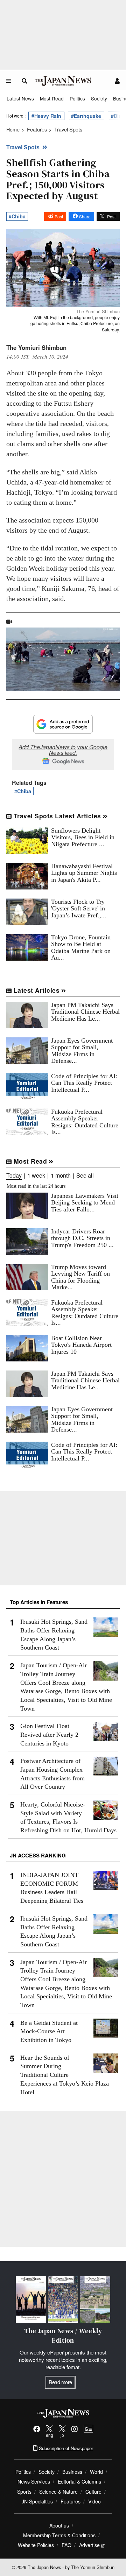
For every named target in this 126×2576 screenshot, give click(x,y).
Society (99, 98)
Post (59, 216)
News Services (34, 2481)
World (96, 2472)
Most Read (52, 98)
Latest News (20, 98)
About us (59, 2525)
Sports (24, 2492)
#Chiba (17, 216)
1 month (61, 1176)
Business (72, 2472)
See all (85, 1176)
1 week (36, 1176)
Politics (77, 98)
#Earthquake (86, 116)
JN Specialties (37, 2501)
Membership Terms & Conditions (59, 2535)
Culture (93, 2492)
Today (14, 1176)
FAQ (66, 2545)
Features (71, 2501)
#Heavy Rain (46, 116)
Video (94, 2501)
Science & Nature (58, 2492)
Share (85, 216)
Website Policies (36, 2545)
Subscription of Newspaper (65, 2448)
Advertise (89, 2545)
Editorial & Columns (79, 2481)
